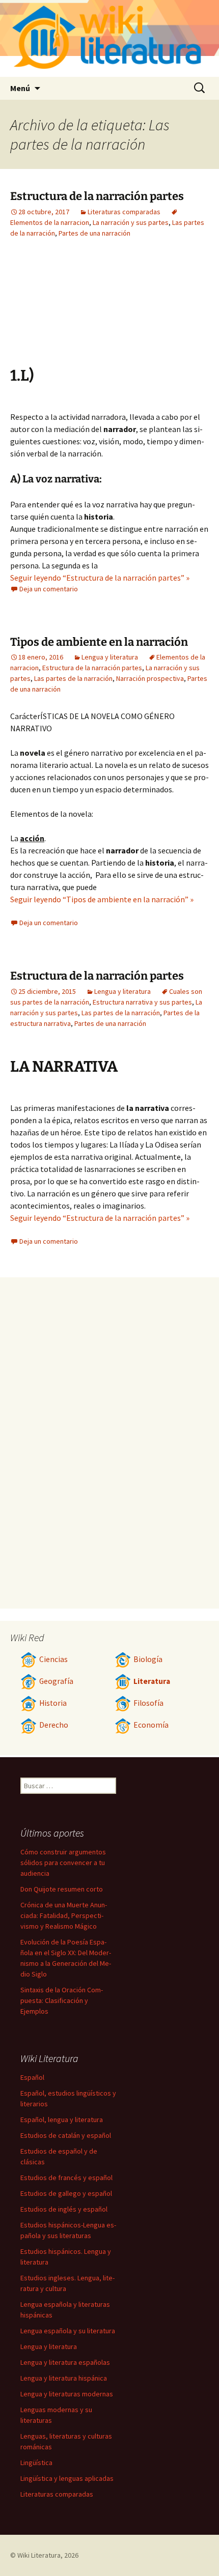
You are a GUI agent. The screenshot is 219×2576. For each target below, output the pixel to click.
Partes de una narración (94, 233)
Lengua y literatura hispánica (64, 2378)
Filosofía (148, 1703)
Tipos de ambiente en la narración (99, 642)
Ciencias (53, 1659)
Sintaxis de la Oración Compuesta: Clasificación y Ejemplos (62, 2000)
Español (32, 2077)
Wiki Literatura (39, 2555)
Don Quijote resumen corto (62, 1889)
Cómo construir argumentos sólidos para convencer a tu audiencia (63, 1863)
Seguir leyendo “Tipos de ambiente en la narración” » (102, 899)
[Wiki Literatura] (109, 38)
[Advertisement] (66, 310)
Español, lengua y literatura (62, 2120)
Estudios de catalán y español (66, 2135)
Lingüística (36, 2463)
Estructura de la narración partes (97, 196)
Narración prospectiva (150, 678)
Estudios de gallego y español (66, 2193)
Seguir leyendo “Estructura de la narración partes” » (100, 578)
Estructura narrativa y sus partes (142, 1002)
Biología (148, 1659)
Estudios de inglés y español (64, 2209)
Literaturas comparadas (124, 212)
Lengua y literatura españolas (65, 2362)
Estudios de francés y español (66, 2178)
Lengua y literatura (110, 657)
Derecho (54, 1725)
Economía (151, 1725)
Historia (53, 1703)
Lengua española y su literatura (68, 2331)
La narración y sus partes (131, 222)
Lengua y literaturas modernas (67, 2394)
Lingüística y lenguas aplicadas (67, 2478)
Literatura (152, 1681)
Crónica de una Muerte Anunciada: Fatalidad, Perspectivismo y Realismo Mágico (64, 1915)
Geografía (56, 1681)
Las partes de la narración (73, 678)
